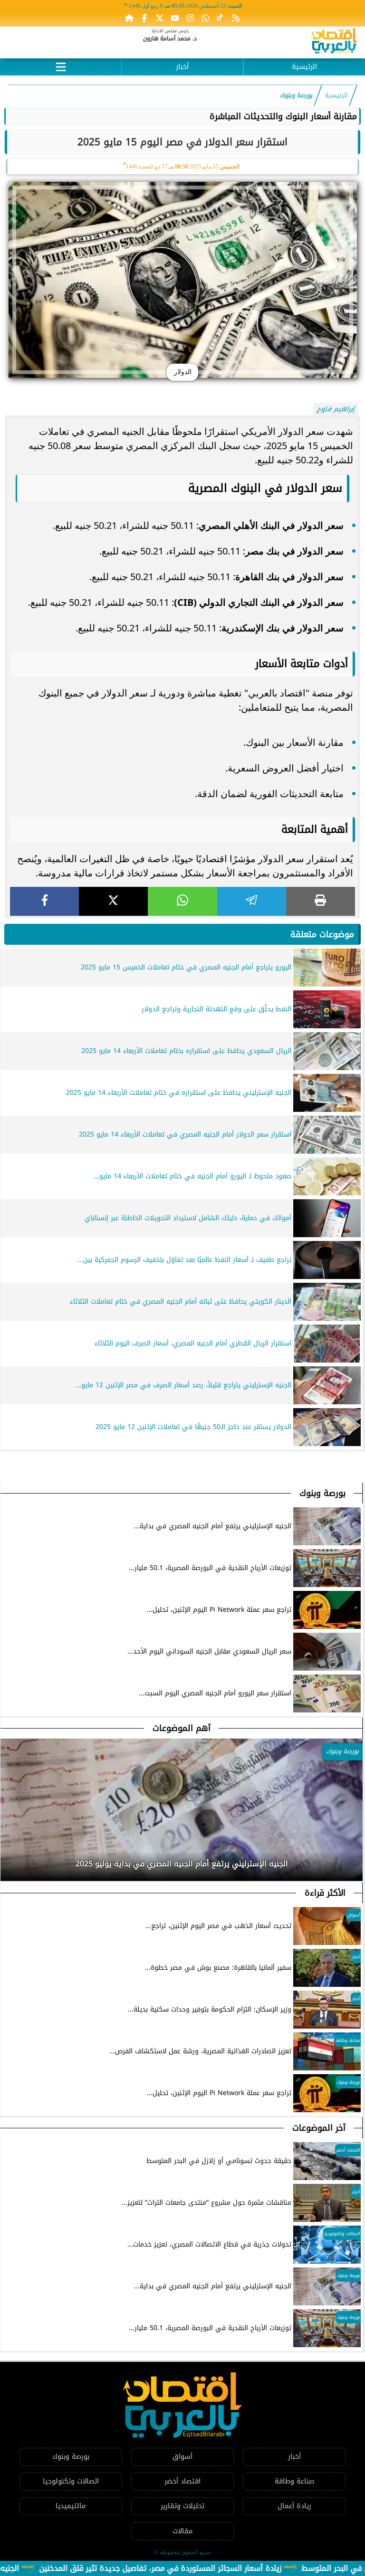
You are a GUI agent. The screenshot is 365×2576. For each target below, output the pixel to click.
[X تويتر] (160, 18)
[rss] (236, 18)
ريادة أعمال (294, 2506)
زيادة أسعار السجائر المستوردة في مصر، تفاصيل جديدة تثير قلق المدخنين (205, 2568)
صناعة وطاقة (294, 2481)
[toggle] (61, 66)
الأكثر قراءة (325, 1893)
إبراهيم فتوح (336, 409)
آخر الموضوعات (319, 2128)
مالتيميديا (71, 2506)
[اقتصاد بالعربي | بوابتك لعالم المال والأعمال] (334, 42)
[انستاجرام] (190, 18)
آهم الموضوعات (182, 1728)
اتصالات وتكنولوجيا (71, 2481)
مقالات (182, 2531)
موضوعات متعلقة (322, 934)
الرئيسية (304, 67)
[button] (8, 1861)
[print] (321, 901)
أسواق (182, 2457)
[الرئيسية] (129, 18)
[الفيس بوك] (144, 18)
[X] (113, 901)
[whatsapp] (182, 901)
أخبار (182, 67)
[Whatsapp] (205, 18)
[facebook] (44, 901)
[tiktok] (221, 18)
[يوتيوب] (175, 18)
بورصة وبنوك (296, 95)
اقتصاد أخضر (182, 2481)
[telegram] (252, 901)
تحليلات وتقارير (182, 2506)
